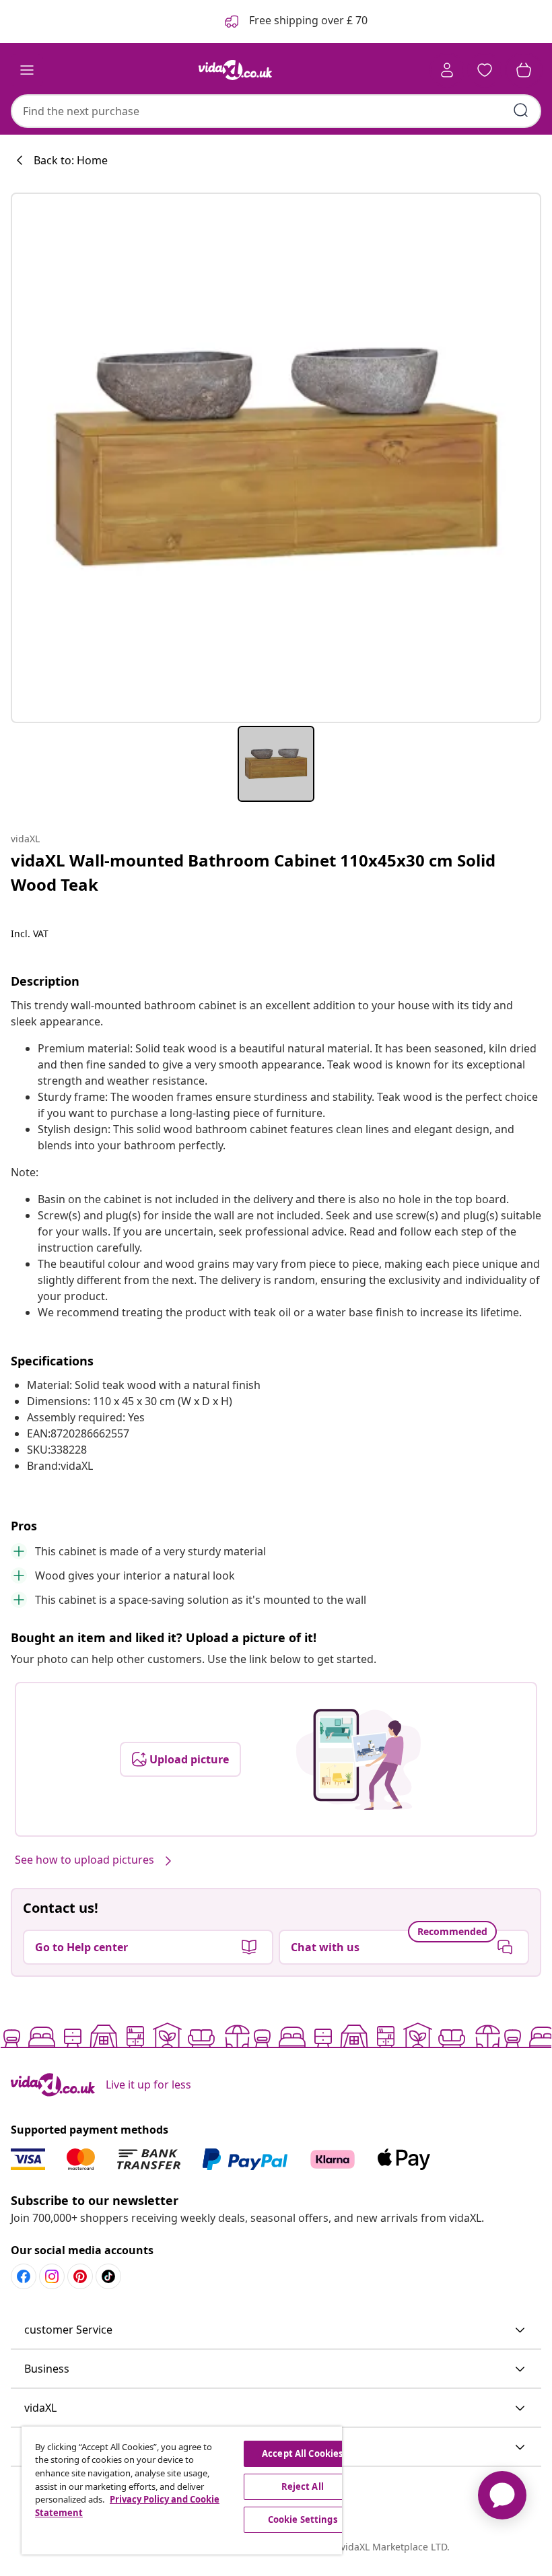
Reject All (303, 2486)
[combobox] (276, 111)
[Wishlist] (485, 70)
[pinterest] (80, 2276)
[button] (276, 2330)
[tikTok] (108, 2276)
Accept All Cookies (302, 2453)
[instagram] (52, 2276)
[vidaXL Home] (236, 70)
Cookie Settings (303, 2519)
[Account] (447, 70)
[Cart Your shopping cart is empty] (524, 70)
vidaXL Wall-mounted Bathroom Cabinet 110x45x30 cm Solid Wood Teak (253, 872)
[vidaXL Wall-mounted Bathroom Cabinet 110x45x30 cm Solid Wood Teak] (276, 458)
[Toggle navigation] (27, 70)
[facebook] (24, 2276)
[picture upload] (358, 1759)
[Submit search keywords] (521, 110)
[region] (182, 2490)
